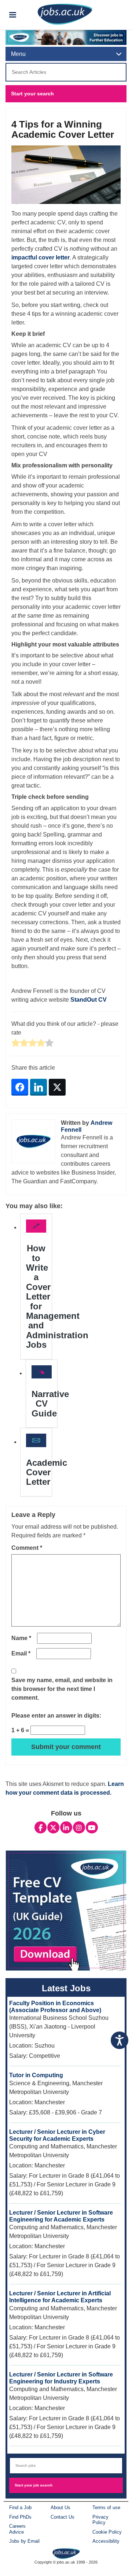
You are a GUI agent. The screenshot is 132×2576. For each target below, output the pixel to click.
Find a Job (20, 2507)
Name (21, 1638)
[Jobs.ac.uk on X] (53, 1828)
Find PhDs (20, 2517)
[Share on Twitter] (57, 1087)
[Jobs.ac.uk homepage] (65, 14)
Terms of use (106, 2507)
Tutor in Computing (36, 2075)
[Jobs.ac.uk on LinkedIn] (66, 1828)
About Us (60, 2507)
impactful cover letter (41, 257)
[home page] (66, 2553)
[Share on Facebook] (20, 1087)
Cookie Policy (107, 2532)
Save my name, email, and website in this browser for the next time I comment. (62, 1689)
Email (21, 1653)
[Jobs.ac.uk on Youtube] (92, 1828)
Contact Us (63, 2517)
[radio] (16, 1044)
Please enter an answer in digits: (56, 1716)
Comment (27, 1548)
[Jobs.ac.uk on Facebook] (41, 1828)
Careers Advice (17, 2529)
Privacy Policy (100, 2520)
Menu (18, 54)
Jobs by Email (24, 2541)
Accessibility (106, 2541)
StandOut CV (89, 1000)
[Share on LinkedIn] (38, 1087)
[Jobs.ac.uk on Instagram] (79, 1828)
